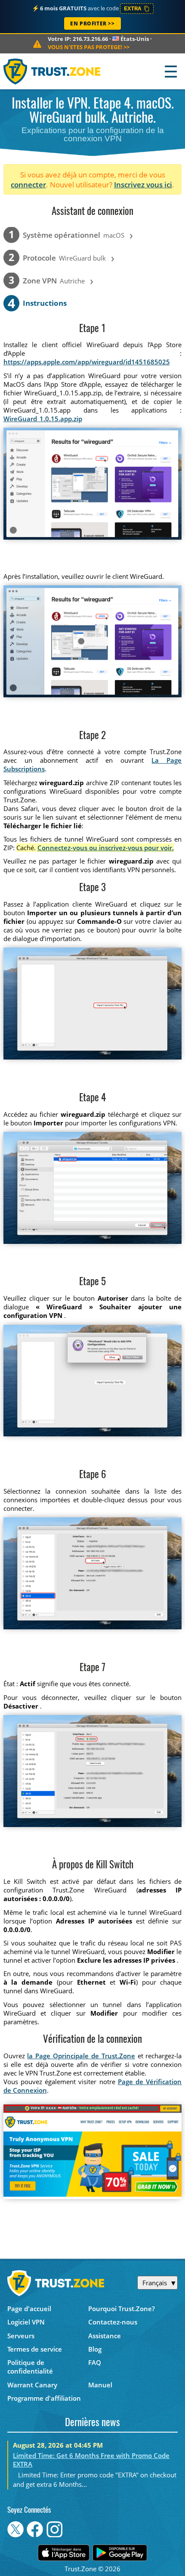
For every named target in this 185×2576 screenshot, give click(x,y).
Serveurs (21, 2336)
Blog (95, 2349)
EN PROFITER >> (92, 23)
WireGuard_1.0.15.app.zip (43, 419)
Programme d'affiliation (44, 2398)
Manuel (100, 2385)
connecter (28, 185)
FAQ (95, 2362)
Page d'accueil (29, 2309)
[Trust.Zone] (52, 71)
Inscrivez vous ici (143, 185)
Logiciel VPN (26, 2322)
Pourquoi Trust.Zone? (122, 2309)
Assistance (105, 2336)
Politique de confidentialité (30, 2367)
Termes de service (35, 2349)
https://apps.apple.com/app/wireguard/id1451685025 (87, 362)
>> (89, 47)
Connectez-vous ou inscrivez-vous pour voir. (106, 848)
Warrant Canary (32, 2385)
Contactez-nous (113, 2322)
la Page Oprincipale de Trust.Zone (81, 2056)
